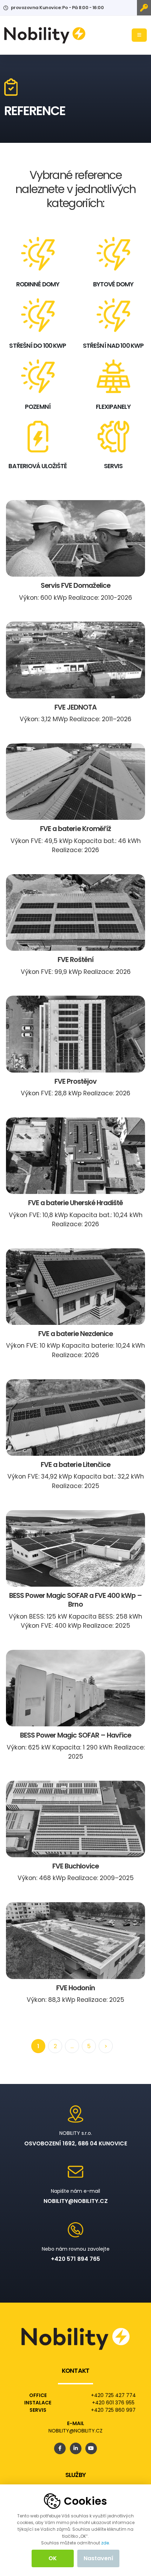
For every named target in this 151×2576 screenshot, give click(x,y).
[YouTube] (91, 2448)
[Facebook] (60, 2448)
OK (53, 2558)
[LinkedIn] (76, 2448)
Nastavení (99, 2558)
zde (105, 2543)
